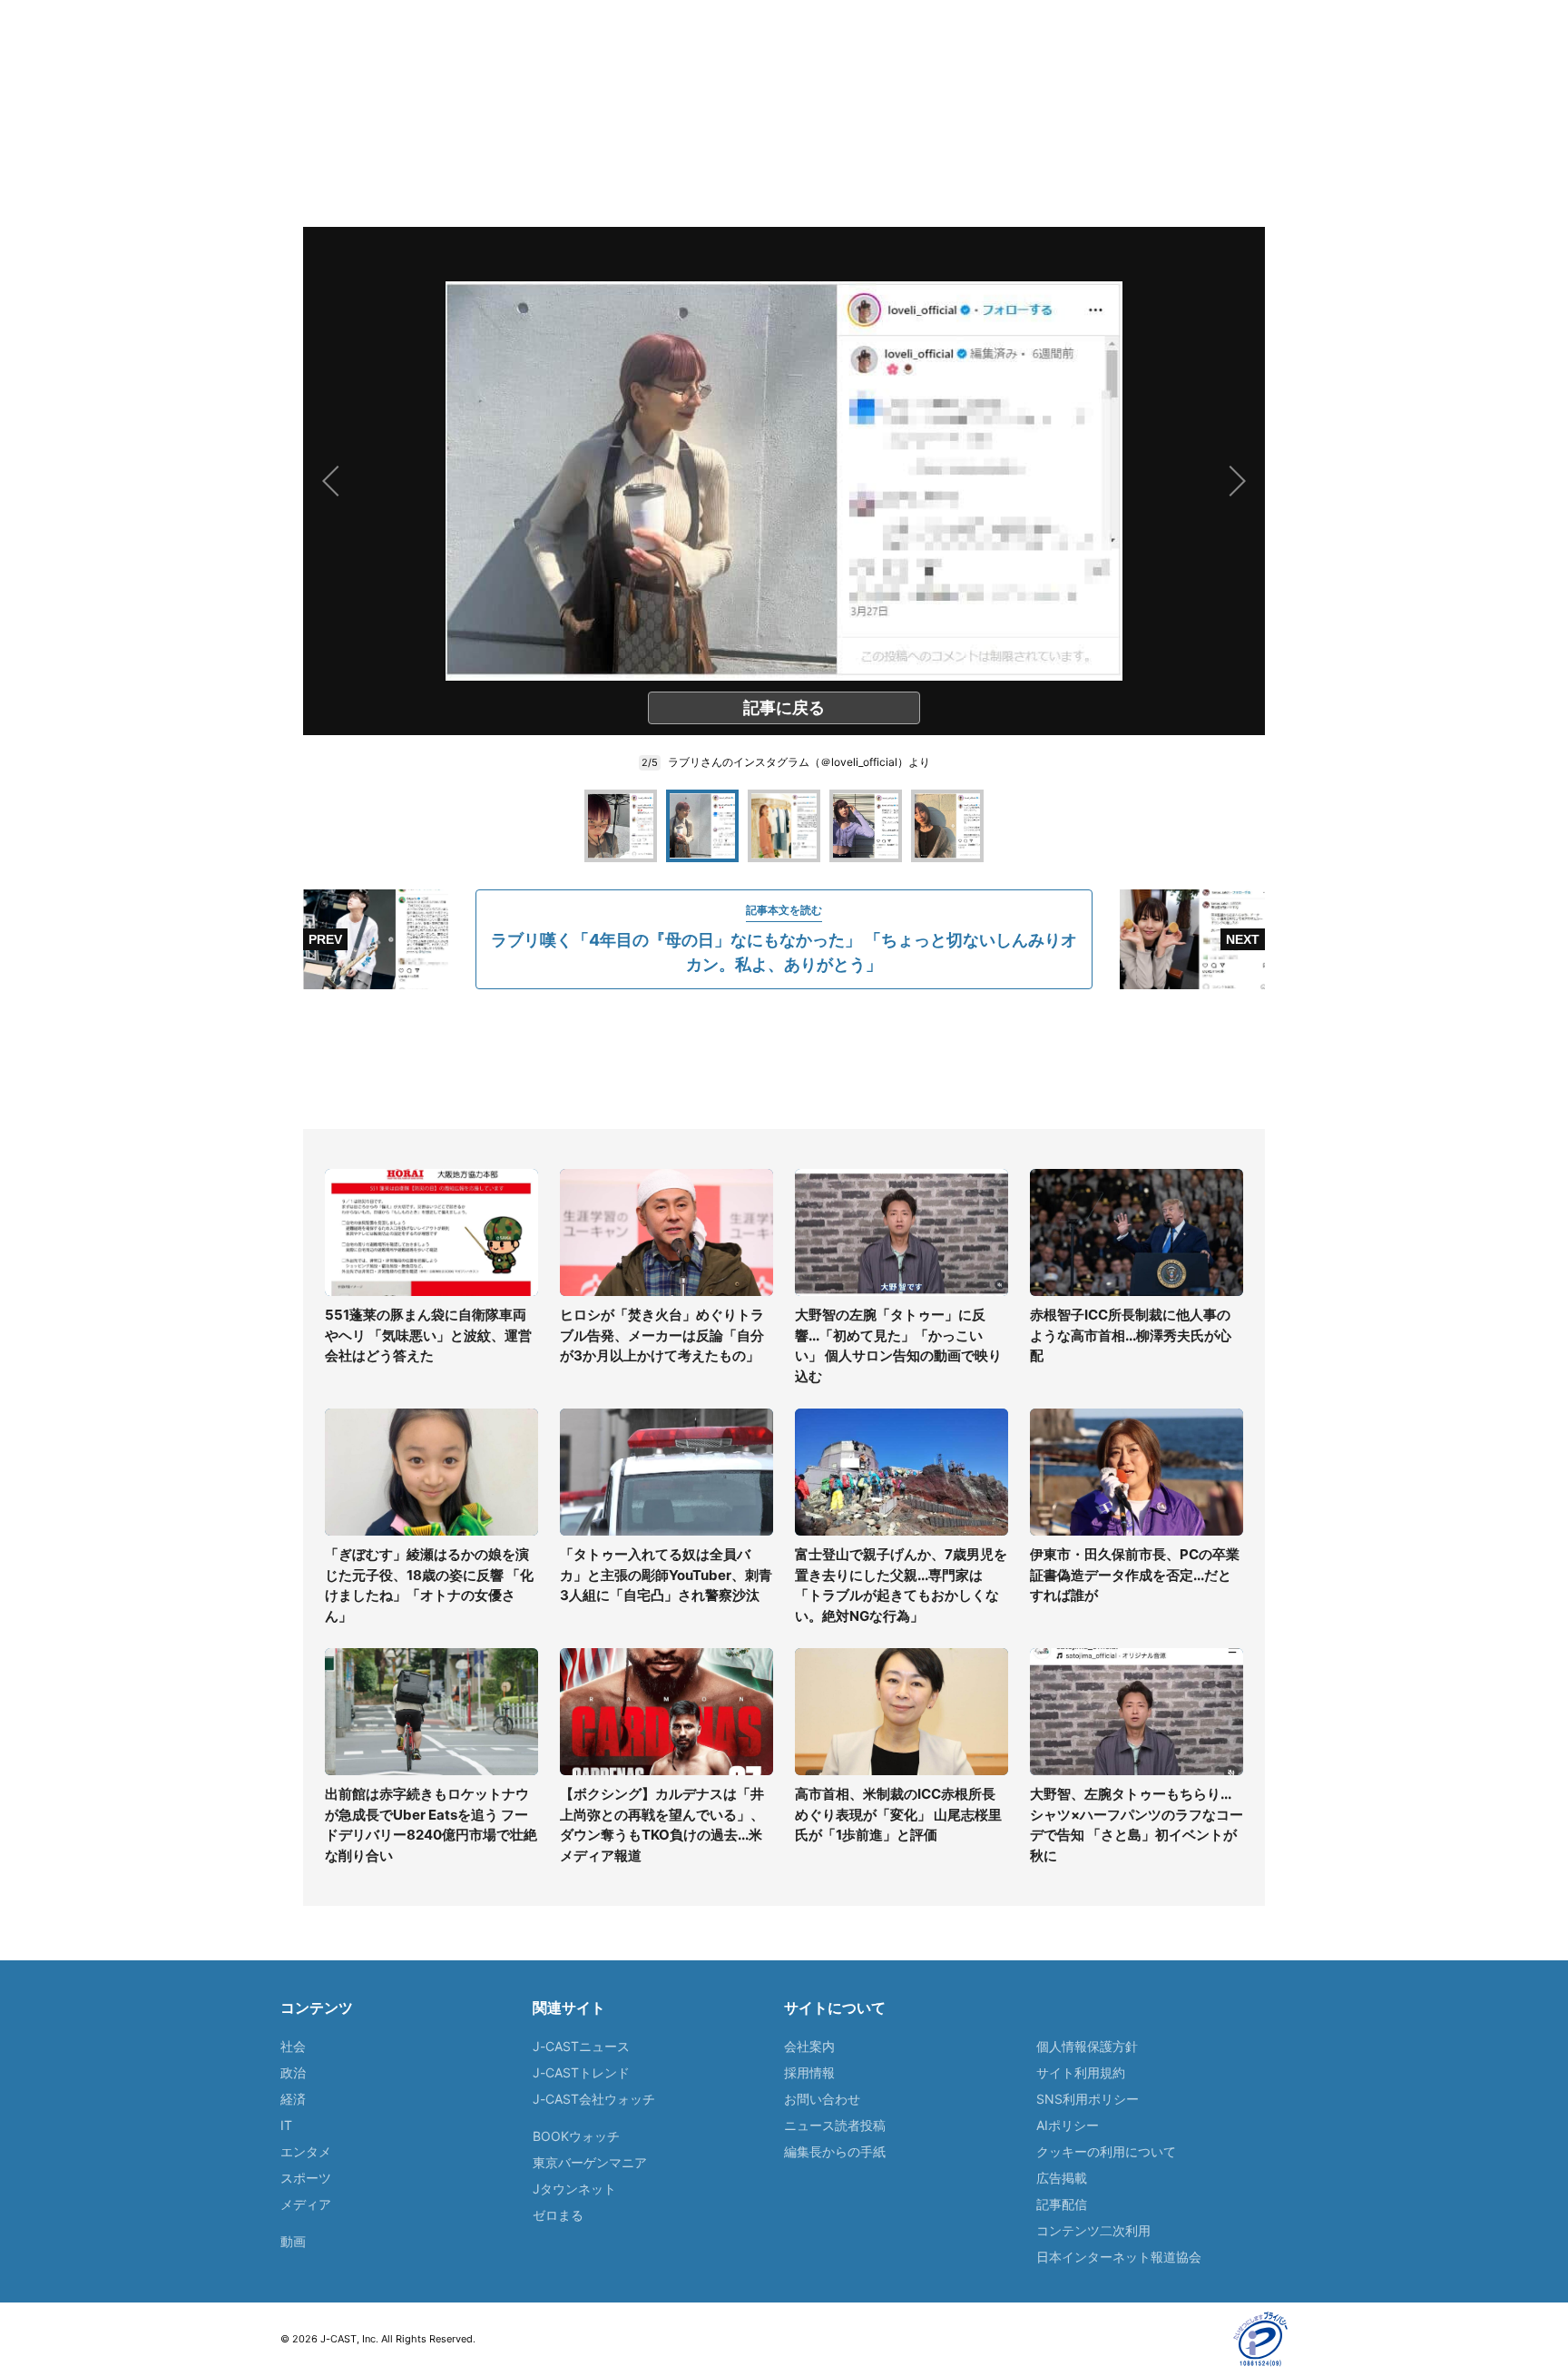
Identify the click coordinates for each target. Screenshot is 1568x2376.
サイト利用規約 (1081, 2072)
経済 (293, 2099)
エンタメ (306, 2151)
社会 (293, 2046)
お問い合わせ (822, 2099)
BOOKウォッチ (576, 2136)
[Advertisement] (784, 1059)
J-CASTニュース (581, 2046)
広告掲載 (1062, 2178)
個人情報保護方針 (1087, 2046)
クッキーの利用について (1106, 2151)
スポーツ (306, 2178)
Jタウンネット (574, 2189)
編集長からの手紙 (835, 2151)
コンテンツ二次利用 (1093, 2230)
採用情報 (809, 2072)
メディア (306, 2204)
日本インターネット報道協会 (1119, 2257)
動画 (293, 2241)
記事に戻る (784, 707)
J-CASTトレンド (581, 2072)
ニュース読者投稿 (835, 2125)
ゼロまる (558, 2215)
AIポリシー (1068, 2125)
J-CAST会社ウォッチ (594, 2099)
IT (286, 2125)
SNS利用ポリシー (1088, 2099)
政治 (293, 2072)
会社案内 (809, 2046)
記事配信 (1062, 2204)
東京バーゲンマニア (590, 2162)
